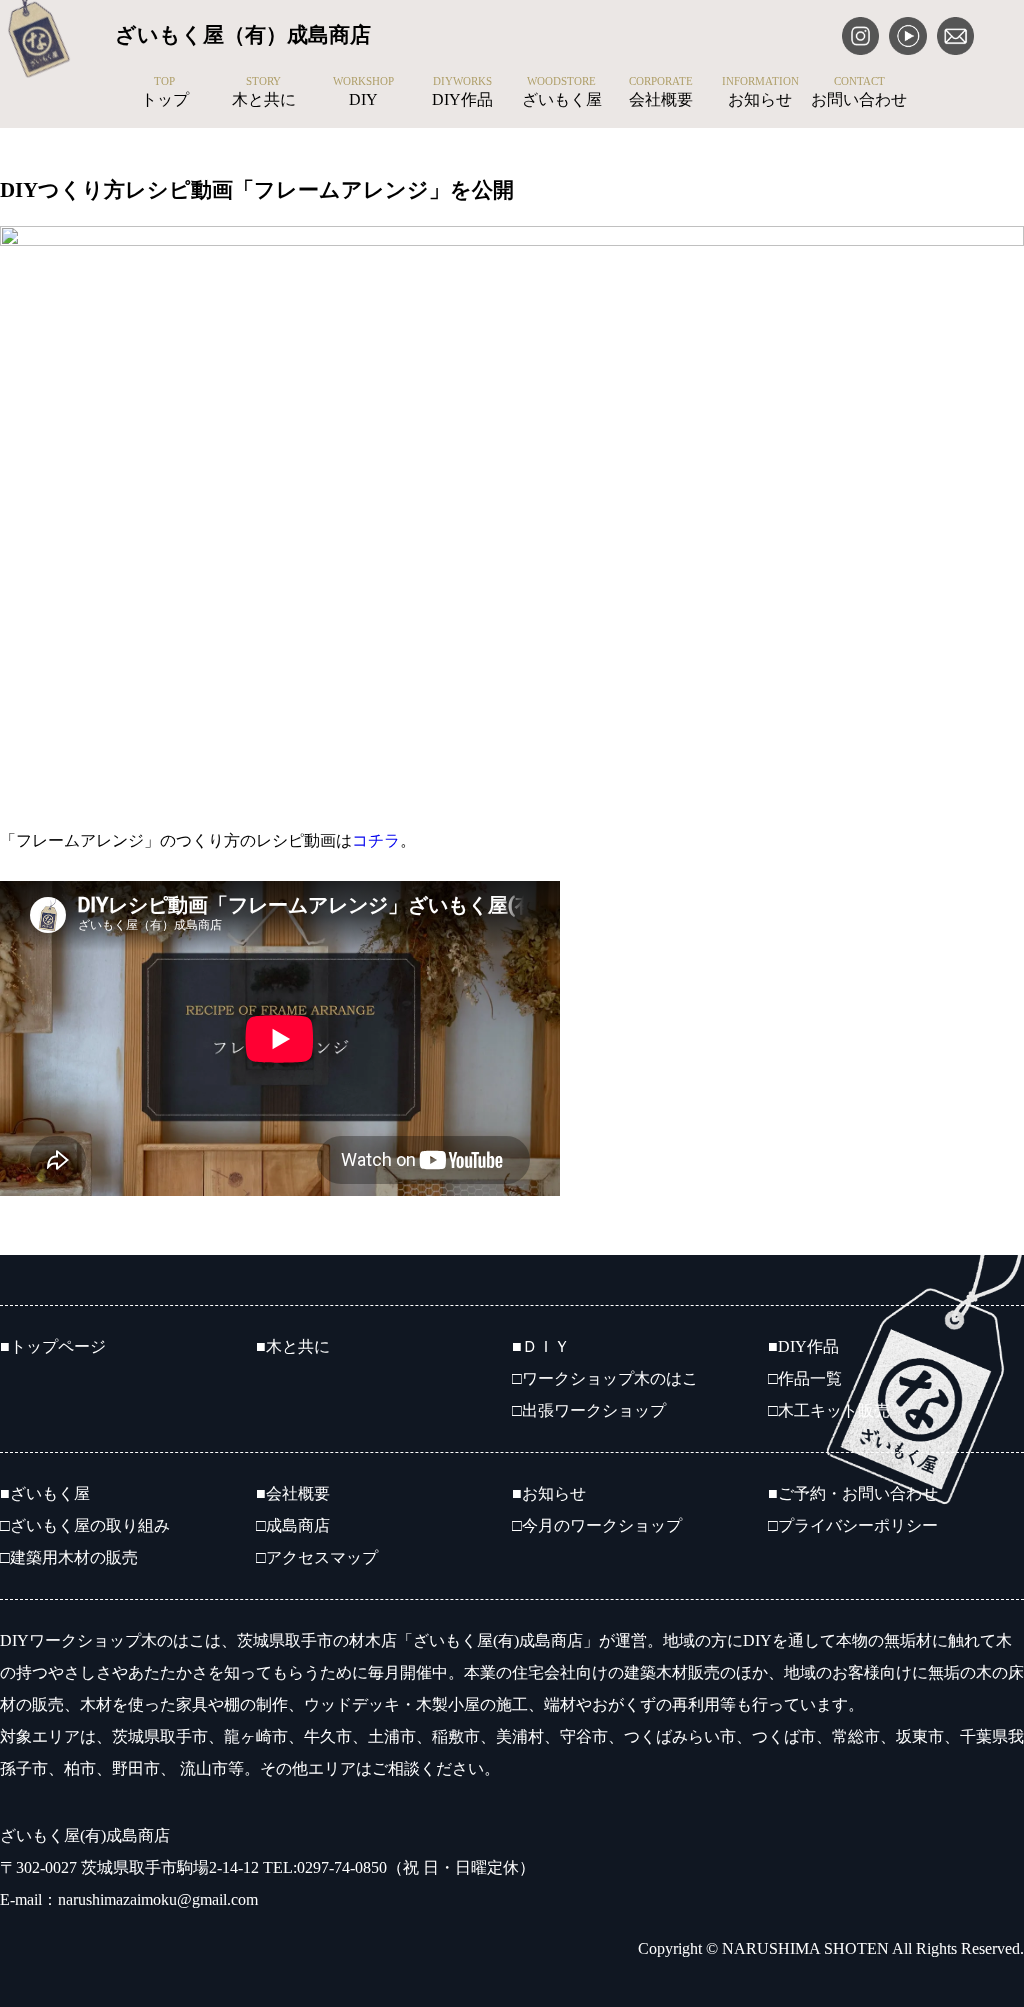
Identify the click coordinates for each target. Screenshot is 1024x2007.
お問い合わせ (859, 92)
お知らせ (760, 92)
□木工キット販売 (829, 1410)
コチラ (376, 840)
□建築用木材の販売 (69, 1557)
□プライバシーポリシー (853, 1525)
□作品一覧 (805, 1378)
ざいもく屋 (562, 92)
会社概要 (661, 92)
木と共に (264, 92)
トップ (165, 92)
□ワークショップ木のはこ (605, 1378)
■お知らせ (549, 1493)
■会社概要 (293, 1493)
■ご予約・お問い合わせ (853, 1493)
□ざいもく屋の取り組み (85, 1525)
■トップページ (53, 1346)
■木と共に (293, 1346)
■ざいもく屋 (45, 1493)
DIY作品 (462, 92)
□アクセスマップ (317, 1557)
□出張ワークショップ (589, 1410)
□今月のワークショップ (597, 1525)
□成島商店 (293, 1525)
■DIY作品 (803, 1346)
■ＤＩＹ (541, 1346)
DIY (363, 92)
